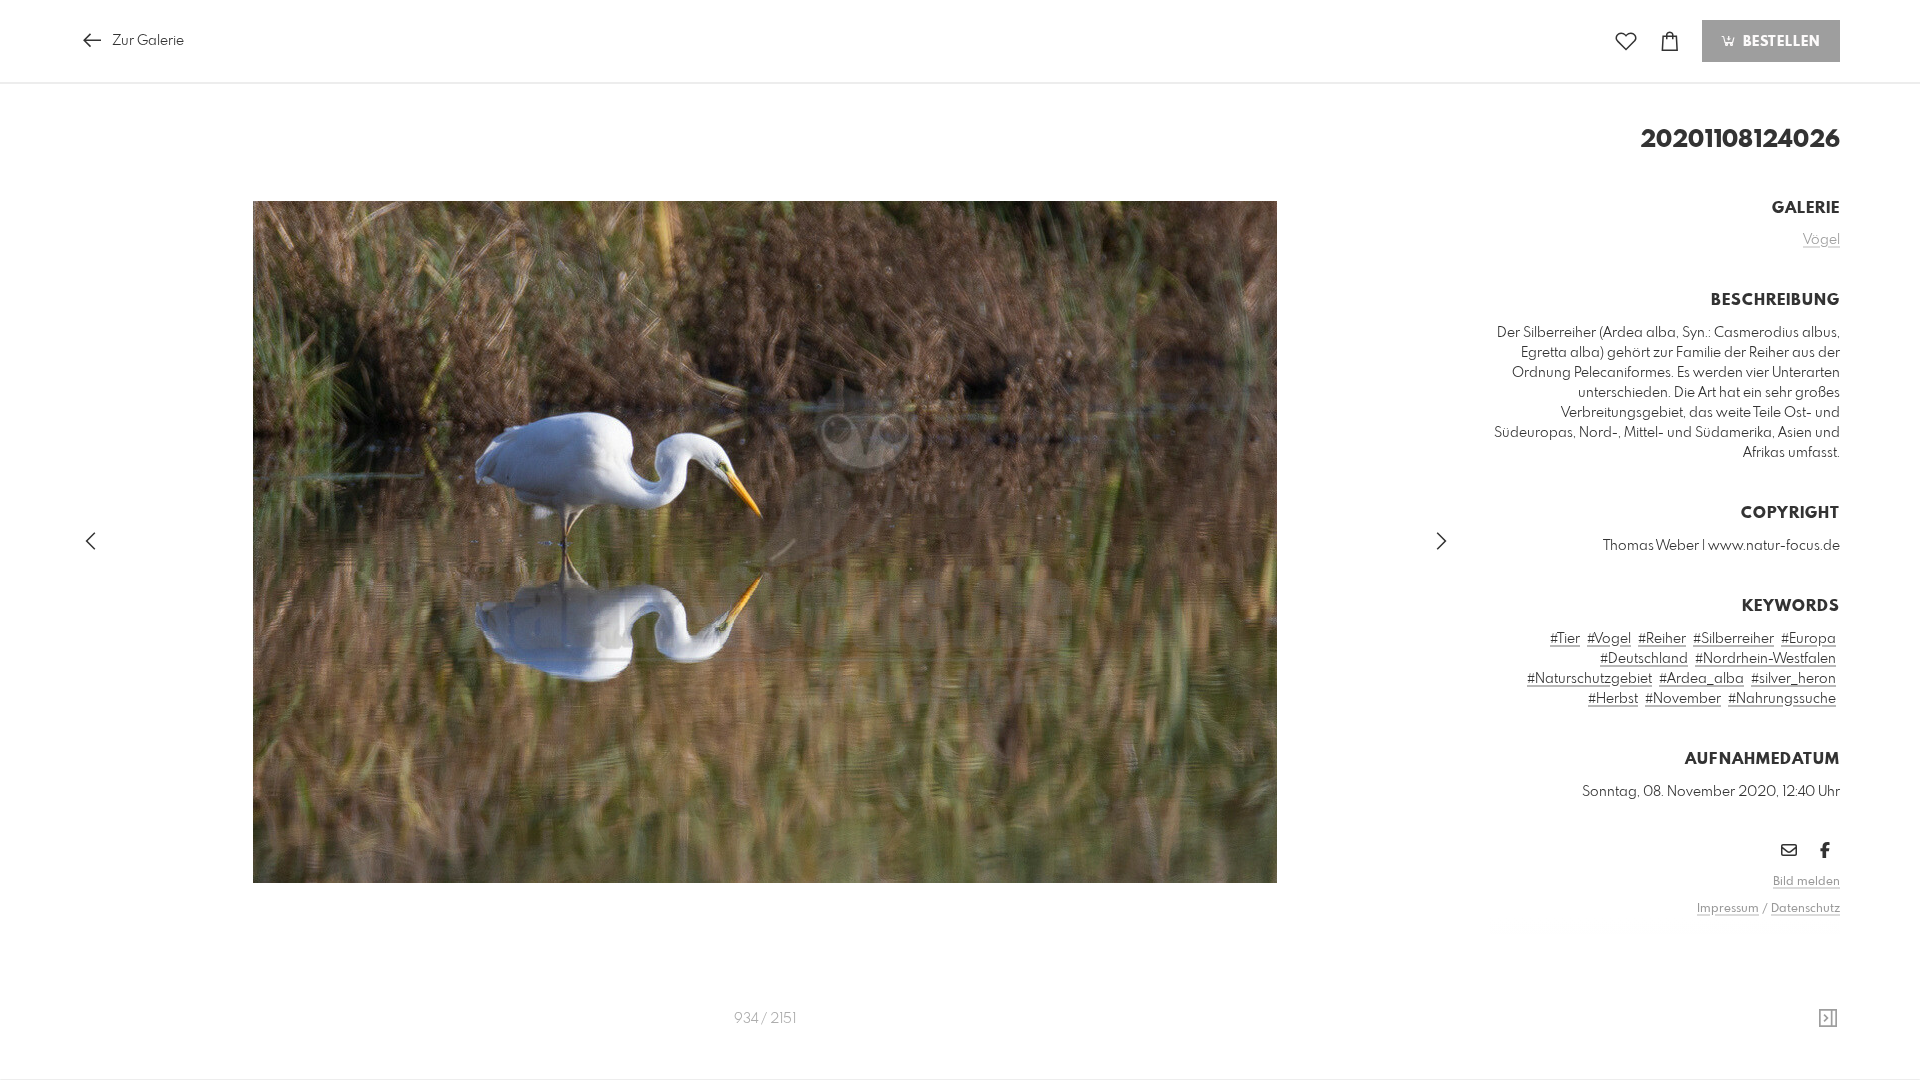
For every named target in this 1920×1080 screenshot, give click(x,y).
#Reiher (1662, 639)
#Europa (1808, 639)
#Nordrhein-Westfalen (1765, 659)
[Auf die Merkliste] (1626, 41)
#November (1683, 699)
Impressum (1728, 909)
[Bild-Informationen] (1828, 1019)
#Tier (1565, 639)
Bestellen (1779, 42)
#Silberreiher (1733, 639)
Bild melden (1806, 882)
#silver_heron (1793, 679)
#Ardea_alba (1701, 679)
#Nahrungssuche (1782, 699)
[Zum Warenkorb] (1670, 41)
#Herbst (1613, 699)
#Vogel (1609, 639)
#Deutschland (1644, 659)
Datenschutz (1805, 909)
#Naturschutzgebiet (1589, 679)
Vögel (1821, 240)
